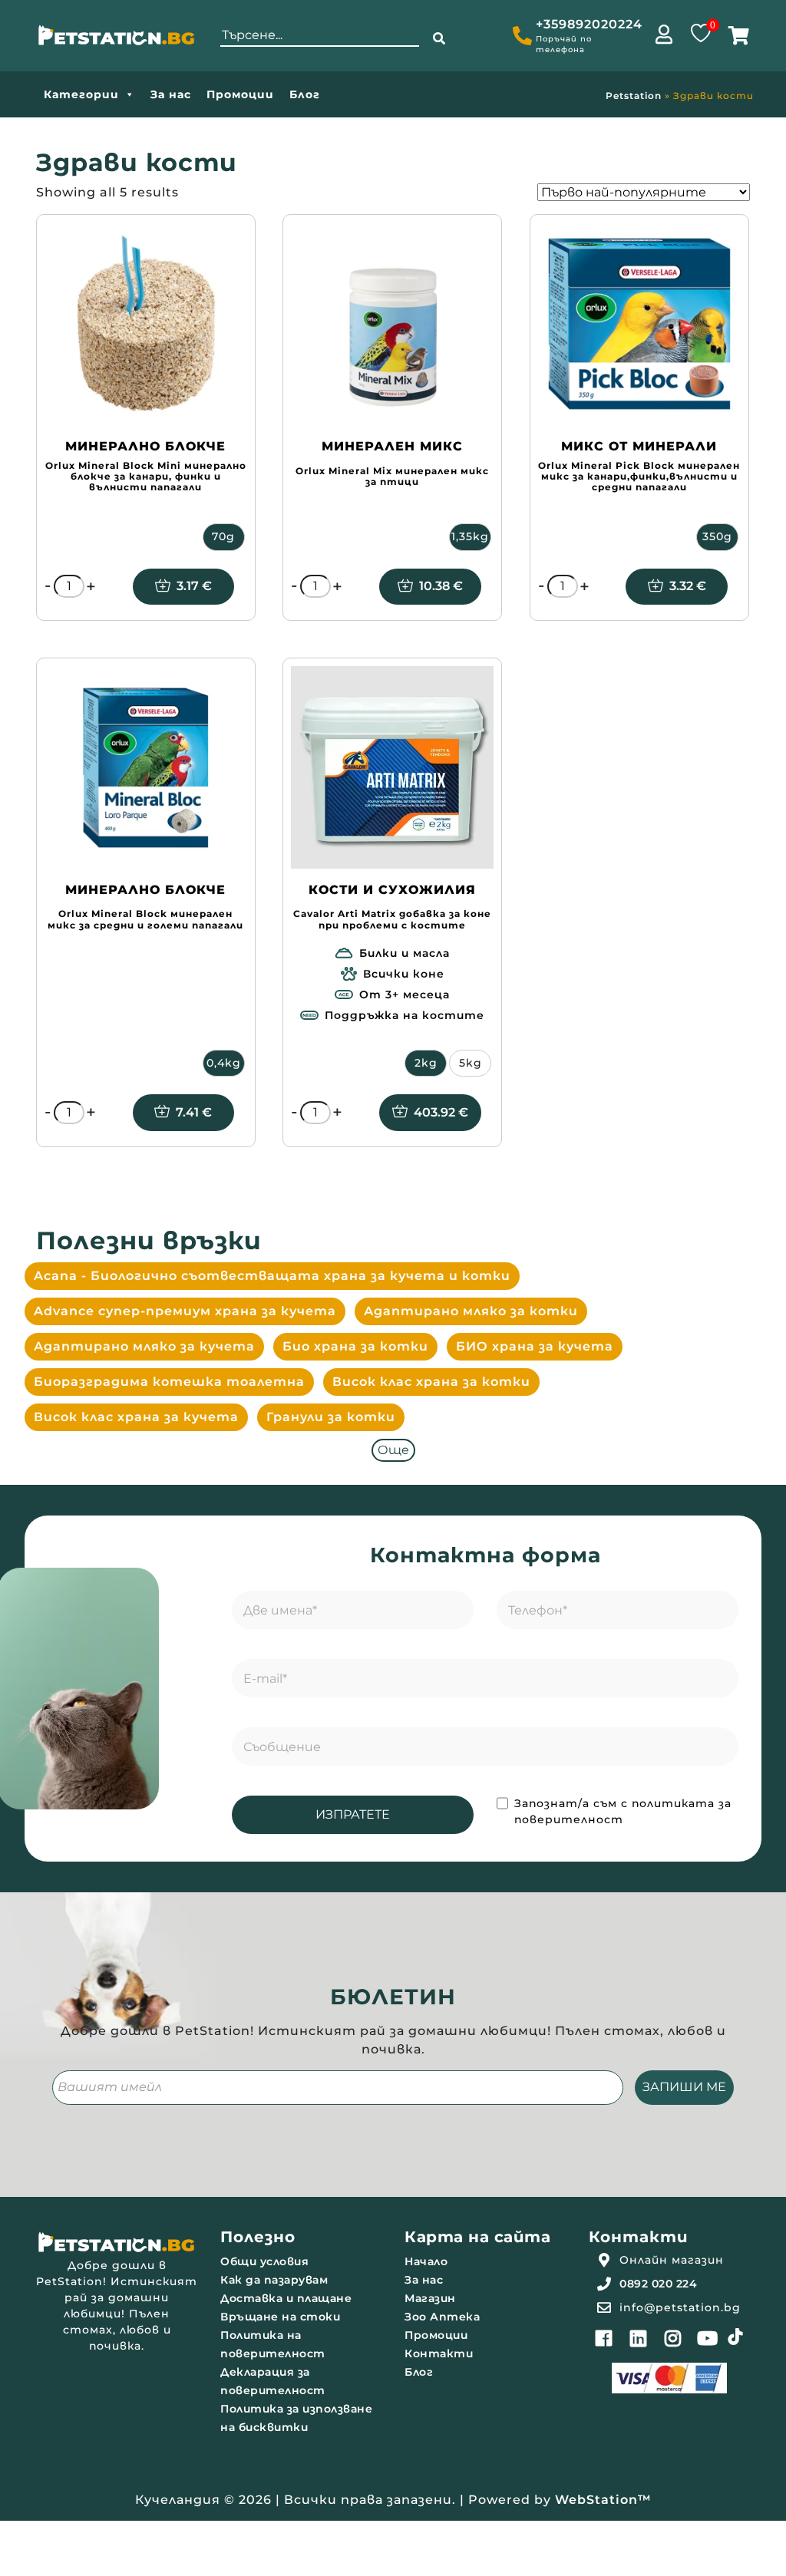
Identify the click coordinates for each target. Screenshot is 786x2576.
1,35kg (470, 536)
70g (223, 536)
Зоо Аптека (442, 2317)
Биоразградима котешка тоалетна (169, 1382)
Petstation (634, 96)
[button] (439, 39)
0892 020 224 (658, 2284)
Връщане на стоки (280, 2317)
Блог (305, 94)
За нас (171, 94)
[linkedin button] (639, 2338)
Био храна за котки (355, 1346)
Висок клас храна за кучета (136, 1417)
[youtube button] (708, 2338)
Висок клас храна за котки (431, 1382)
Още (393, 1450)
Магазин (430, 2298)
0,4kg (224, 1063)
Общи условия (264, 2261)
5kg (471, 1063)
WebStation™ (603, 2500)
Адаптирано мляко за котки (471, 1311)
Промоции (240, 94)
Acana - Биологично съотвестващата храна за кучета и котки (272, 1276)
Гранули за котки (331, 1417)
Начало (426, 2261)
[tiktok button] (735, 2337)
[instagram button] (673, 2338)
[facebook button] (604, 2338)
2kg (426, 1063)
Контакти (439, 2353)
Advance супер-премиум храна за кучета (185, 1311)
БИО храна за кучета (535, 1346)
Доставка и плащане (286, 2298)
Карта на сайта (477, 2237)
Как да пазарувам (274, 2280)
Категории (81, 94)
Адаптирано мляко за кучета (144, 1346)
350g (717, 536)
